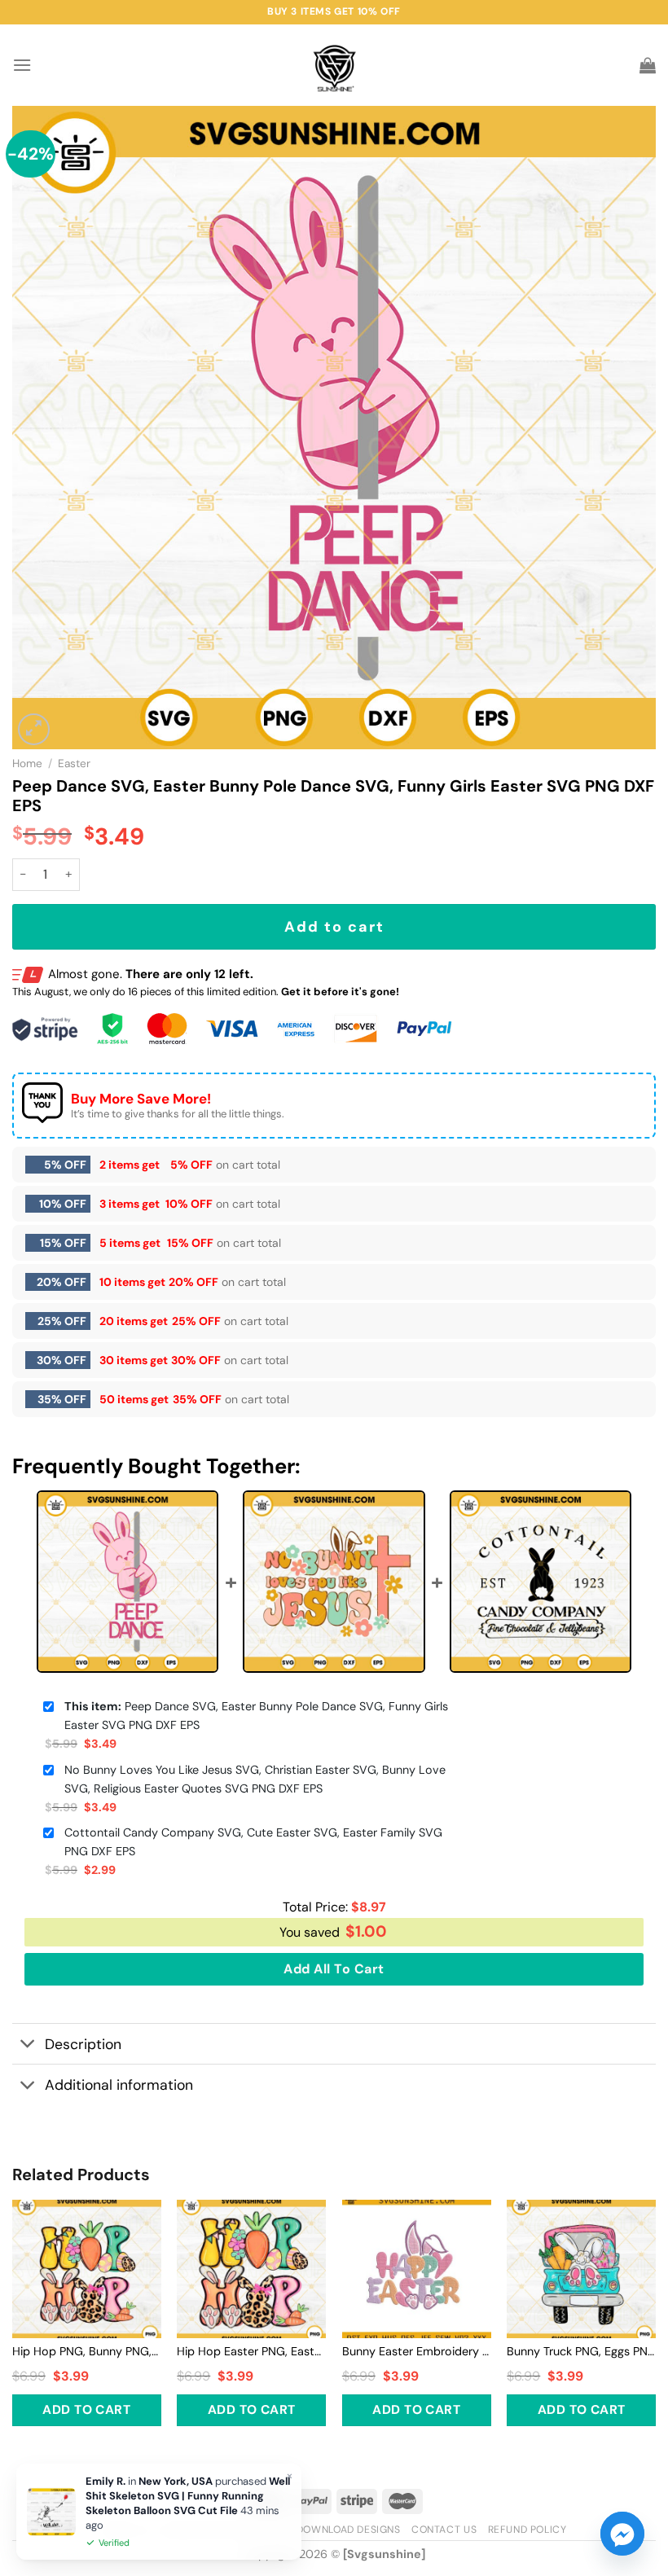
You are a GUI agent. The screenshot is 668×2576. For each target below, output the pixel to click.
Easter (74, 764)
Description (83, 2044)
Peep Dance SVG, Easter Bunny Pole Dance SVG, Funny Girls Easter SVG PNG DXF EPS (256, 1716)
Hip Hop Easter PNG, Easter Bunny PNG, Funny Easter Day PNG (251, 2351)
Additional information (119, 2085)
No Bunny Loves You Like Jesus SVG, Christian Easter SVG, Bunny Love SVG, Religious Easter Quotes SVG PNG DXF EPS (255, 1779)
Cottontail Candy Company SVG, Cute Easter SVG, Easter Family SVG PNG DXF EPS (253, 1842)
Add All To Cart (334, 1969)
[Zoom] (34, 729)
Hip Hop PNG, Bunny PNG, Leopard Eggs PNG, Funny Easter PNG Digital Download (87, 2351)
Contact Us (444, 2530)
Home (27, 764)
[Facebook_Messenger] (622, 2534)
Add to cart (334, 927)
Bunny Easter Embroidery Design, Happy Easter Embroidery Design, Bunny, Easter (417, 2351)
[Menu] (22, 65)
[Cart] (648, 65)
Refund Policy (527, 2530)
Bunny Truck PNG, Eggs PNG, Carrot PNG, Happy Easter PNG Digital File (581, 2351)
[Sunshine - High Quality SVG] (334, 66)
